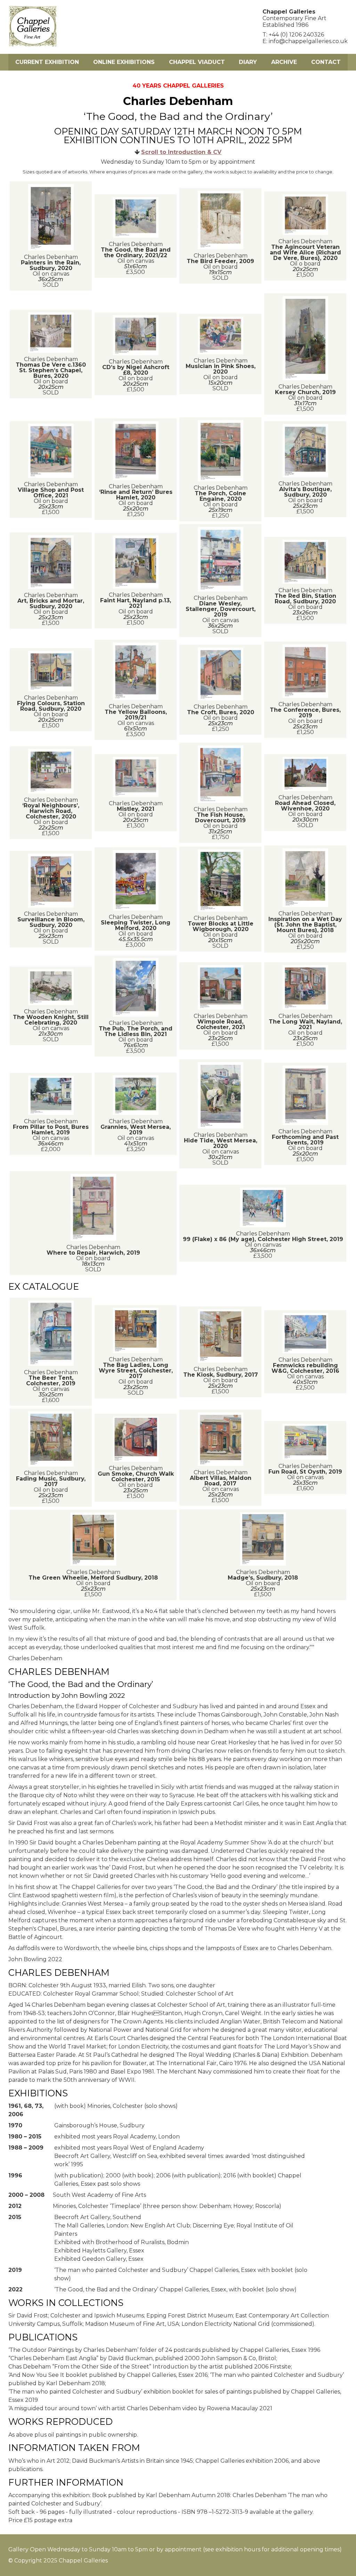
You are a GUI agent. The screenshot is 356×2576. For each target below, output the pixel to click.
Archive (284, 62)
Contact (326, 62)
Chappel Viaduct (197, 62)
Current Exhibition (47, 62)
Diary (248, 62)
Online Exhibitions (124, 62)
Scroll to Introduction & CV (181, 152)
